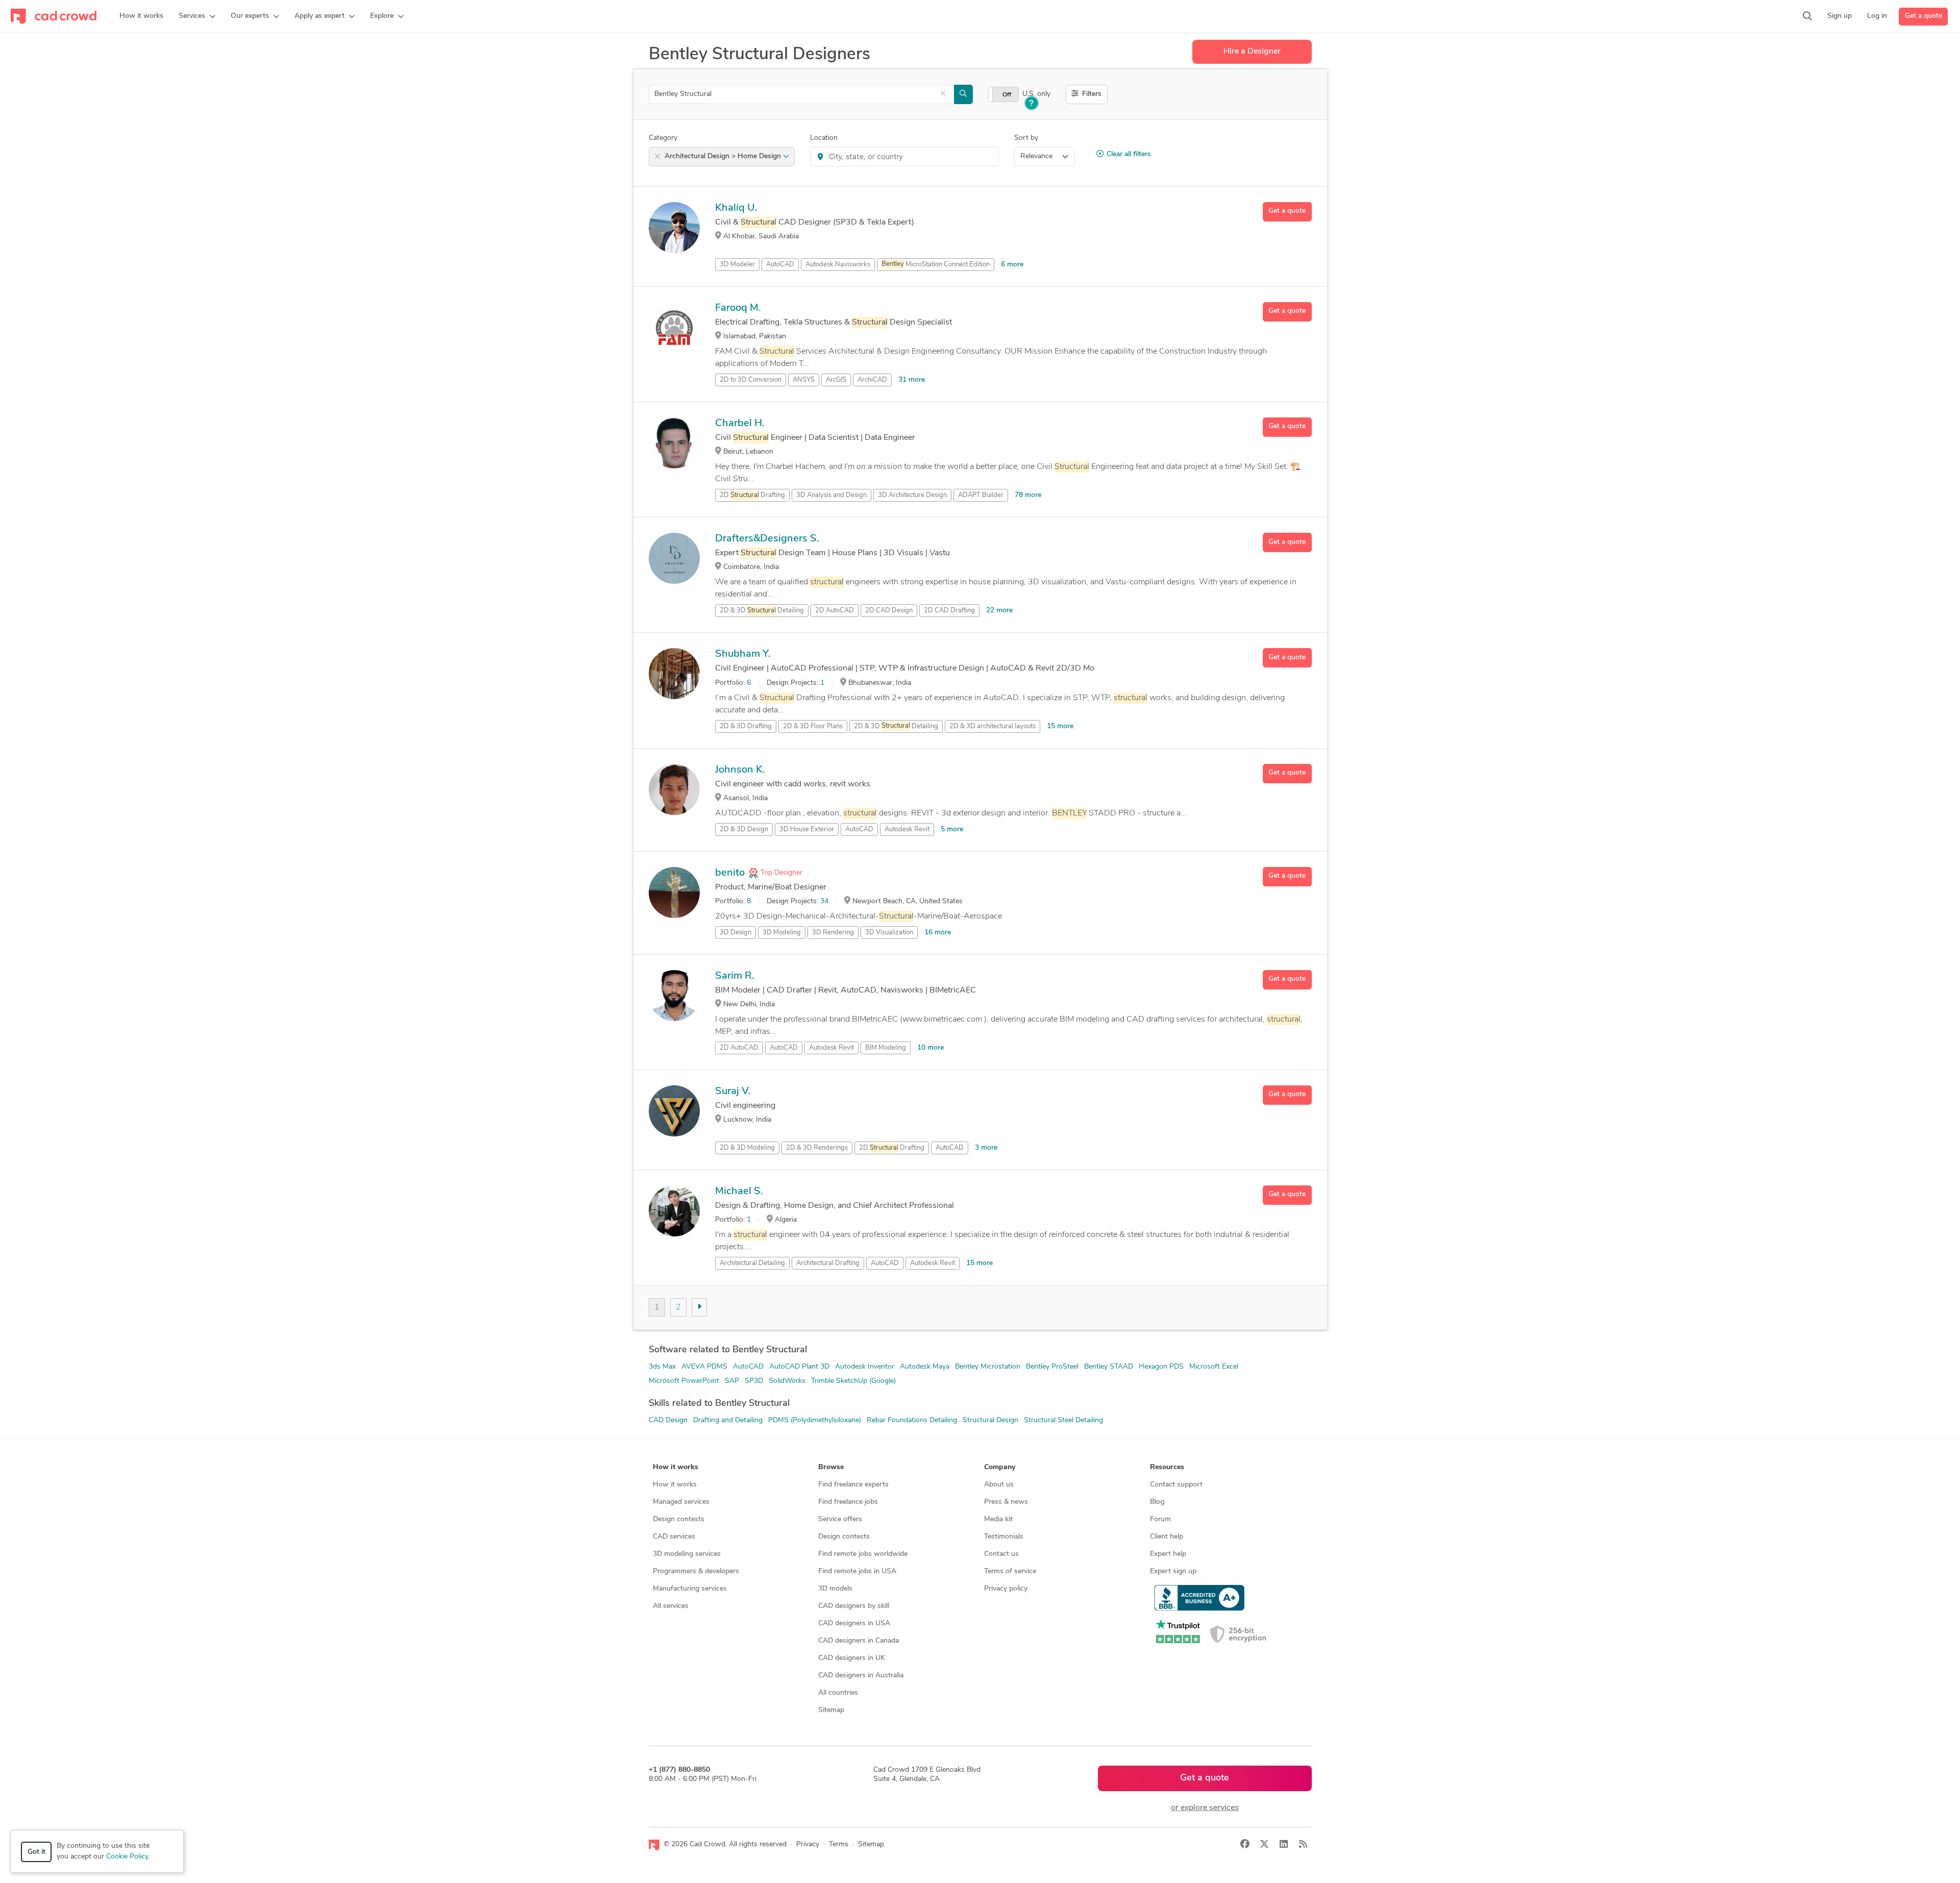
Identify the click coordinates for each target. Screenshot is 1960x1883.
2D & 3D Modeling (747, 1148)
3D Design (736, 933)
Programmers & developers (696, 1571)
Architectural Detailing (752, 1263)
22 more (999, 611)
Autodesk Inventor (865, 1367)
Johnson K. (740, 770)
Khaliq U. (736, 208)
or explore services (1205, 1808)
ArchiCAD (872, 380)
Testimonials (1004, 1537)
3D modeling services (687, 1554)
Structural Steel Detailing (1063, 1420)
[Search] (1807, 16)
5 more (952, 829)
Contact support (1176, 1485)
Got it (36, 1852)
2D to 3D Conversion (751, 380)
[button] (197, 16)
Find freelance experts (853, 1485)
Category (663, 138)
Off (1007, 95)
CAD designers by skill (854, 1606)
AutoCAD (780, 265)
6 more (1012, 265)
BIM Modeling (886, 1048)
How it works (675, 1485)
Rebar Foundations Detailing (912, 1420)
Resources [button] (1167, 1467)
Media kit (998, 1519)
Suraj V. (733, 1092)
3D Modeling (782, 933)
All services (671, 1606)
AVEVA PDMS (704, 1367)
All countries (838, 1693)
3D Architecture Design (912, 495)
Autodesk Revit (907, 829)
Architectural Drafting (828, 1263)
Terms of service (1010, 1571)
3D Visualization (889, 933)
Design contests (679, 1519)
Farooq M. (738, 308)
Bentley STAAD (1109, 1367)
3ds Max (662, 1367)
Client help (1167, 1537)
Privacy (808, 1844)
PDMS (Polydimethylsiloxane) (815, 1420)
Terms (839, 1844)
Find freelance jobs (848, 1502)
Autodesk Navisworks (838, 265)
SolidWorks (787, 1381)
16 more (938, 933)
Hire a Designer (1252, 52)
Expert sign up (1173, 1571)
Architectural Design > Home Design (724, 156)
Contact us (1001, 1554)
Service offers (840, 1519)
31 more (912, 380)
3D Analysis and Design (831, 495)
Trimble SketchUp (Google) (853, 1381)
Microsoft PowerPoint (684, 1381)
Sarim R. (735, 976)
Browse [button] (831, 1467)
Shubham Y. (743, 654)
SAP (732, 1381)
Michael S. (739, 1192)
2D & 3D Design (744, 829)
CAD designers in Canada (859, 1641)
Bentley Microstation (988, 1367)
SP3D (754, 1381)
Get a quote (1924, 16)
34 (824, 901)
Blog (1157, 1502)
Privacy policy (1006, 1589)
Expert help (1168, 1554)
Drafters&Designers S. (767, 539)
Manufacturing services (690, 1589)
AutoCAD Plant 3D (799, 1367)
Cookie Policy (127, 1857)
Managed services (681, 1502)
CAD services (674, 1537)
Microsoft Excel (1214, 1367)
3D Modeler (737, 265)
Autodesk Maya (925, 1367)
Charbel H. (740, 424)
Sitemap (831, 1710)
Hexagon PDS (1161, 1367)
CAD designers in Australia (861, 1676)
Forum (1160, 1519)
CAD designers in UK (852, 1658)
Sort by (1026, 138)
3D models (835, 1589)
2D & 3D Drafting (746, 726)
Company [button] (1000, 1467)
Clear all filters (1129, 154)
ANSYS (804, 380)
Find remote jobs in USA (857, 1571)
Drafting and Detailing (728, 1420)
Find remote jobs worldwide (863, 1554)
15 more (1060, 726)
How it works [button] (676, 1467)
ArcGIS (836, 380)
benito (730, 873)
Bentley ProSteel (1052, 1367)
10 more (930, 1048)
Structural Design (990, 1420)
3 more (986, 1148)
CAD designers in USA (854, 1624)
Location (824, 138)
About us (999, 1485)
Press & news (1006, 1502)
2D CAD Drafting (949, 611)
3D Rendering (833, 933)
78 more (1028, 495)
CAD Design (668, 1420)
